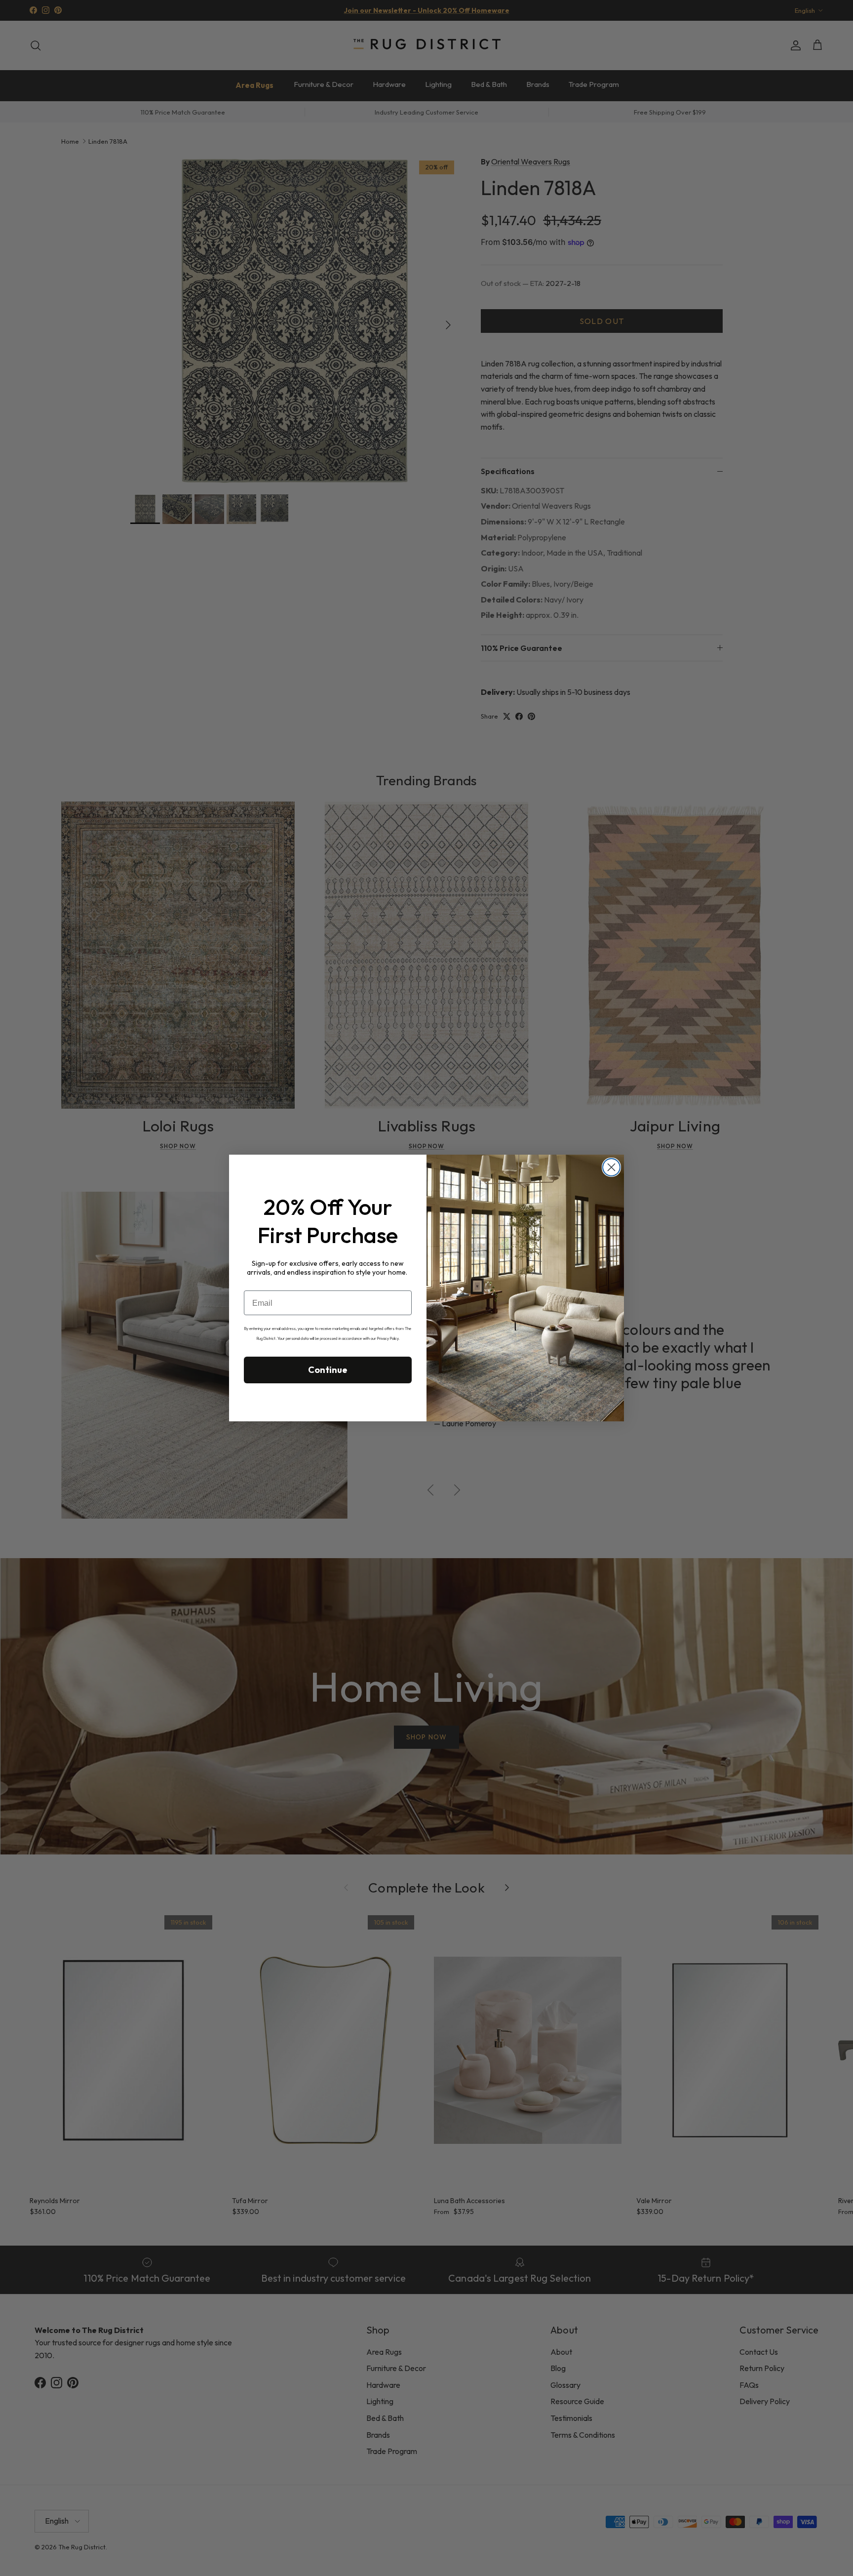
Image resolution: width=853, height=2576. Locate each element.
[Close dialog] (611, 1167)
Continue (328, 1370)
